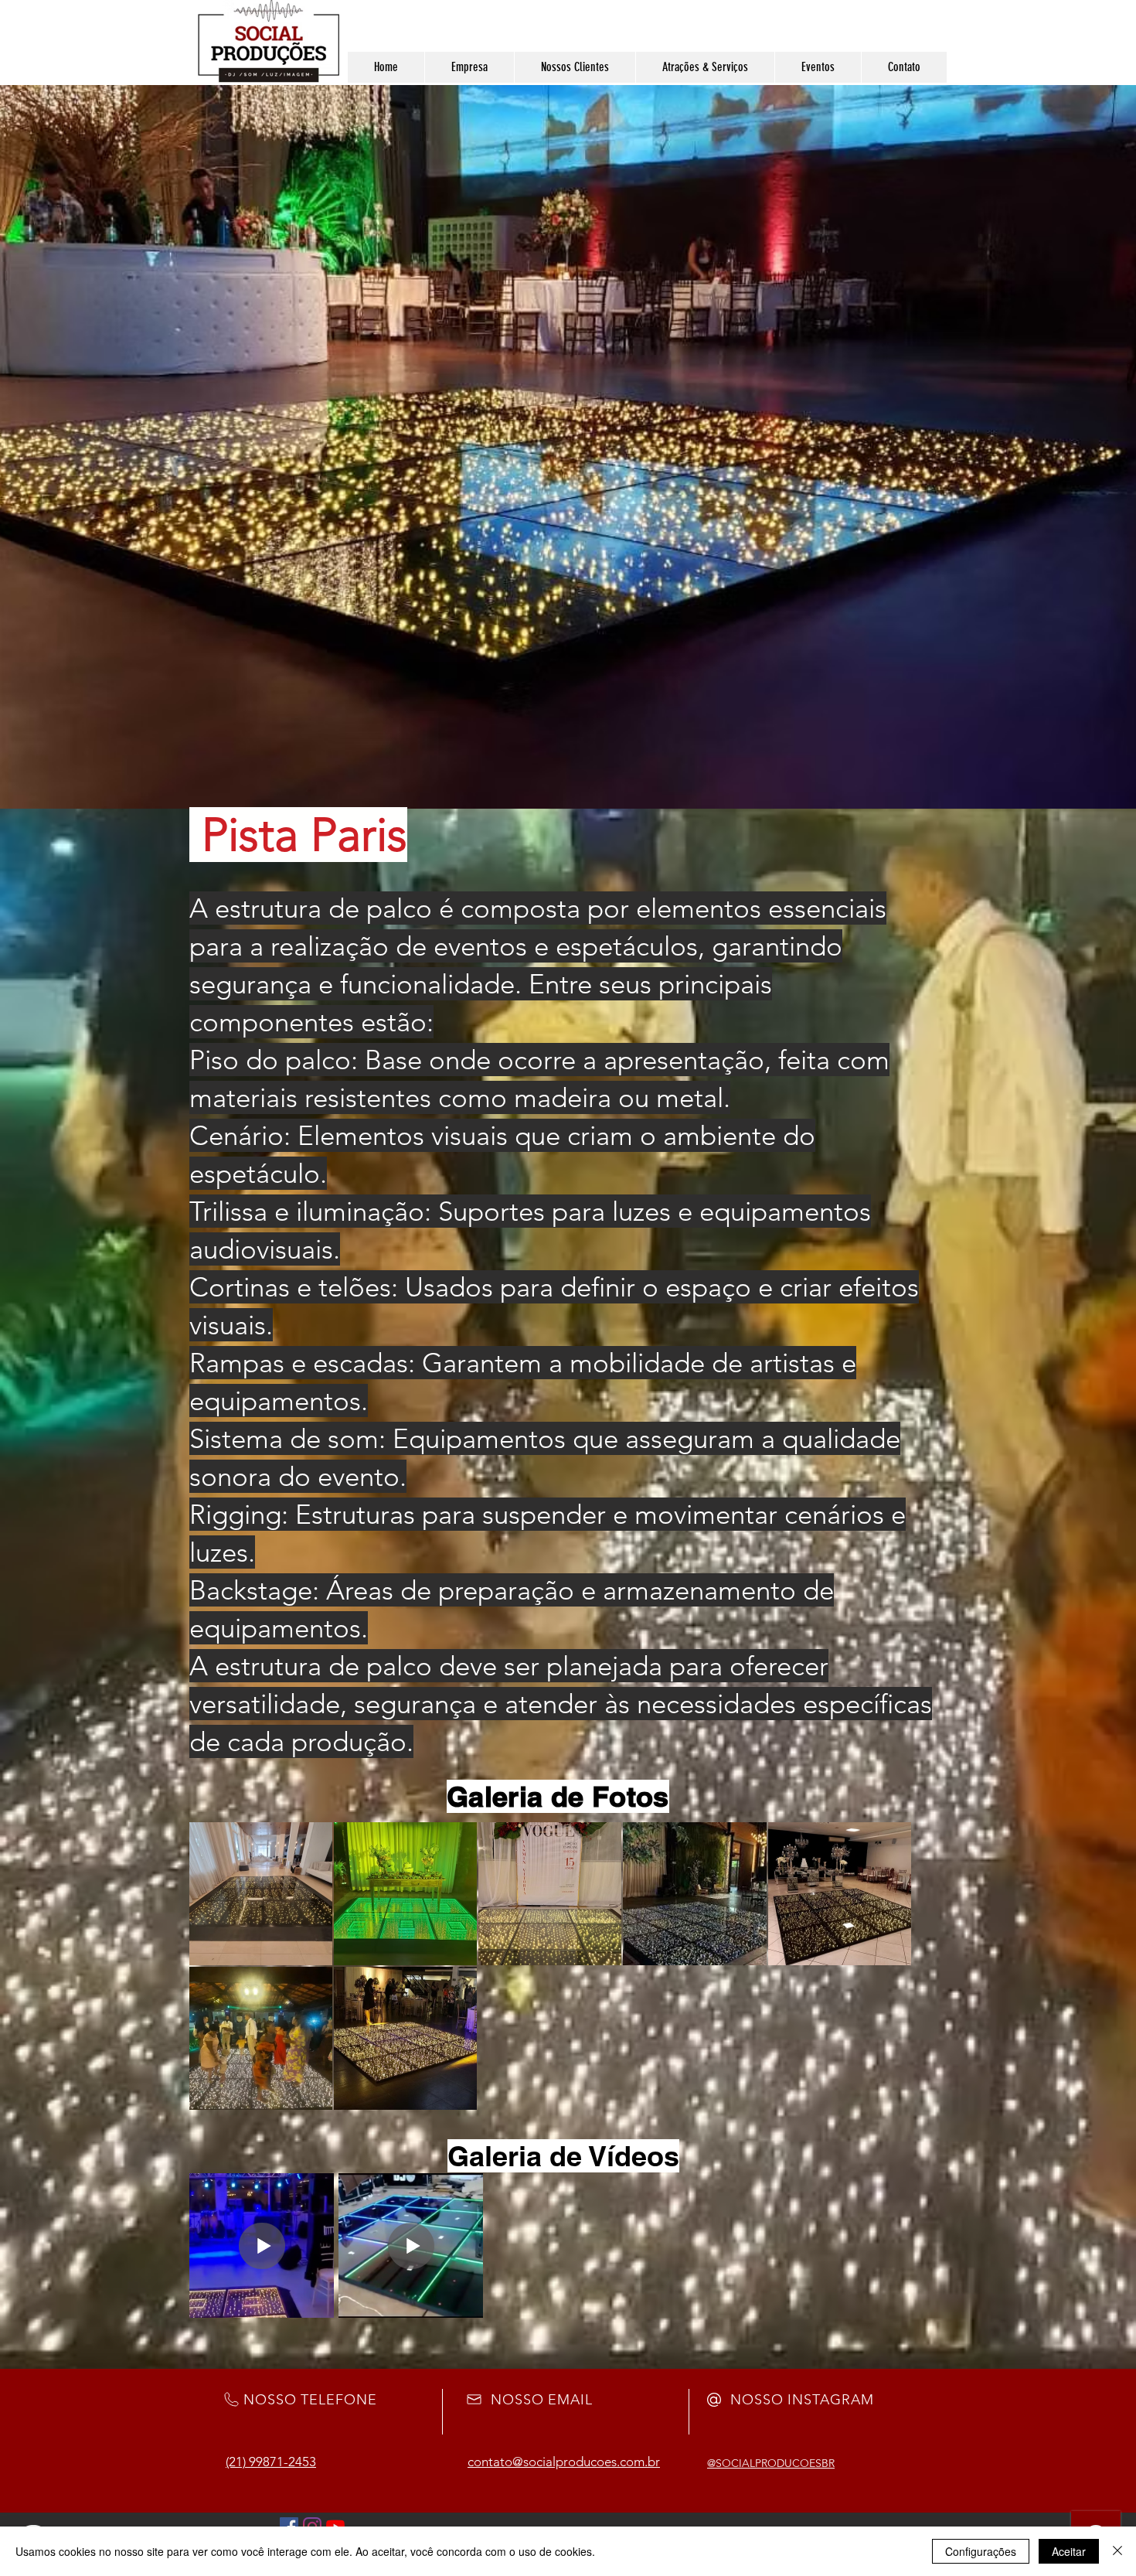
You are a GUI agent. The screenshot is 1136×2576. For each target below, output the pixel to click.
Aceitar (1069, 2551)
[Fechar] (1117, 2551)
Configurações (981, 2551)
